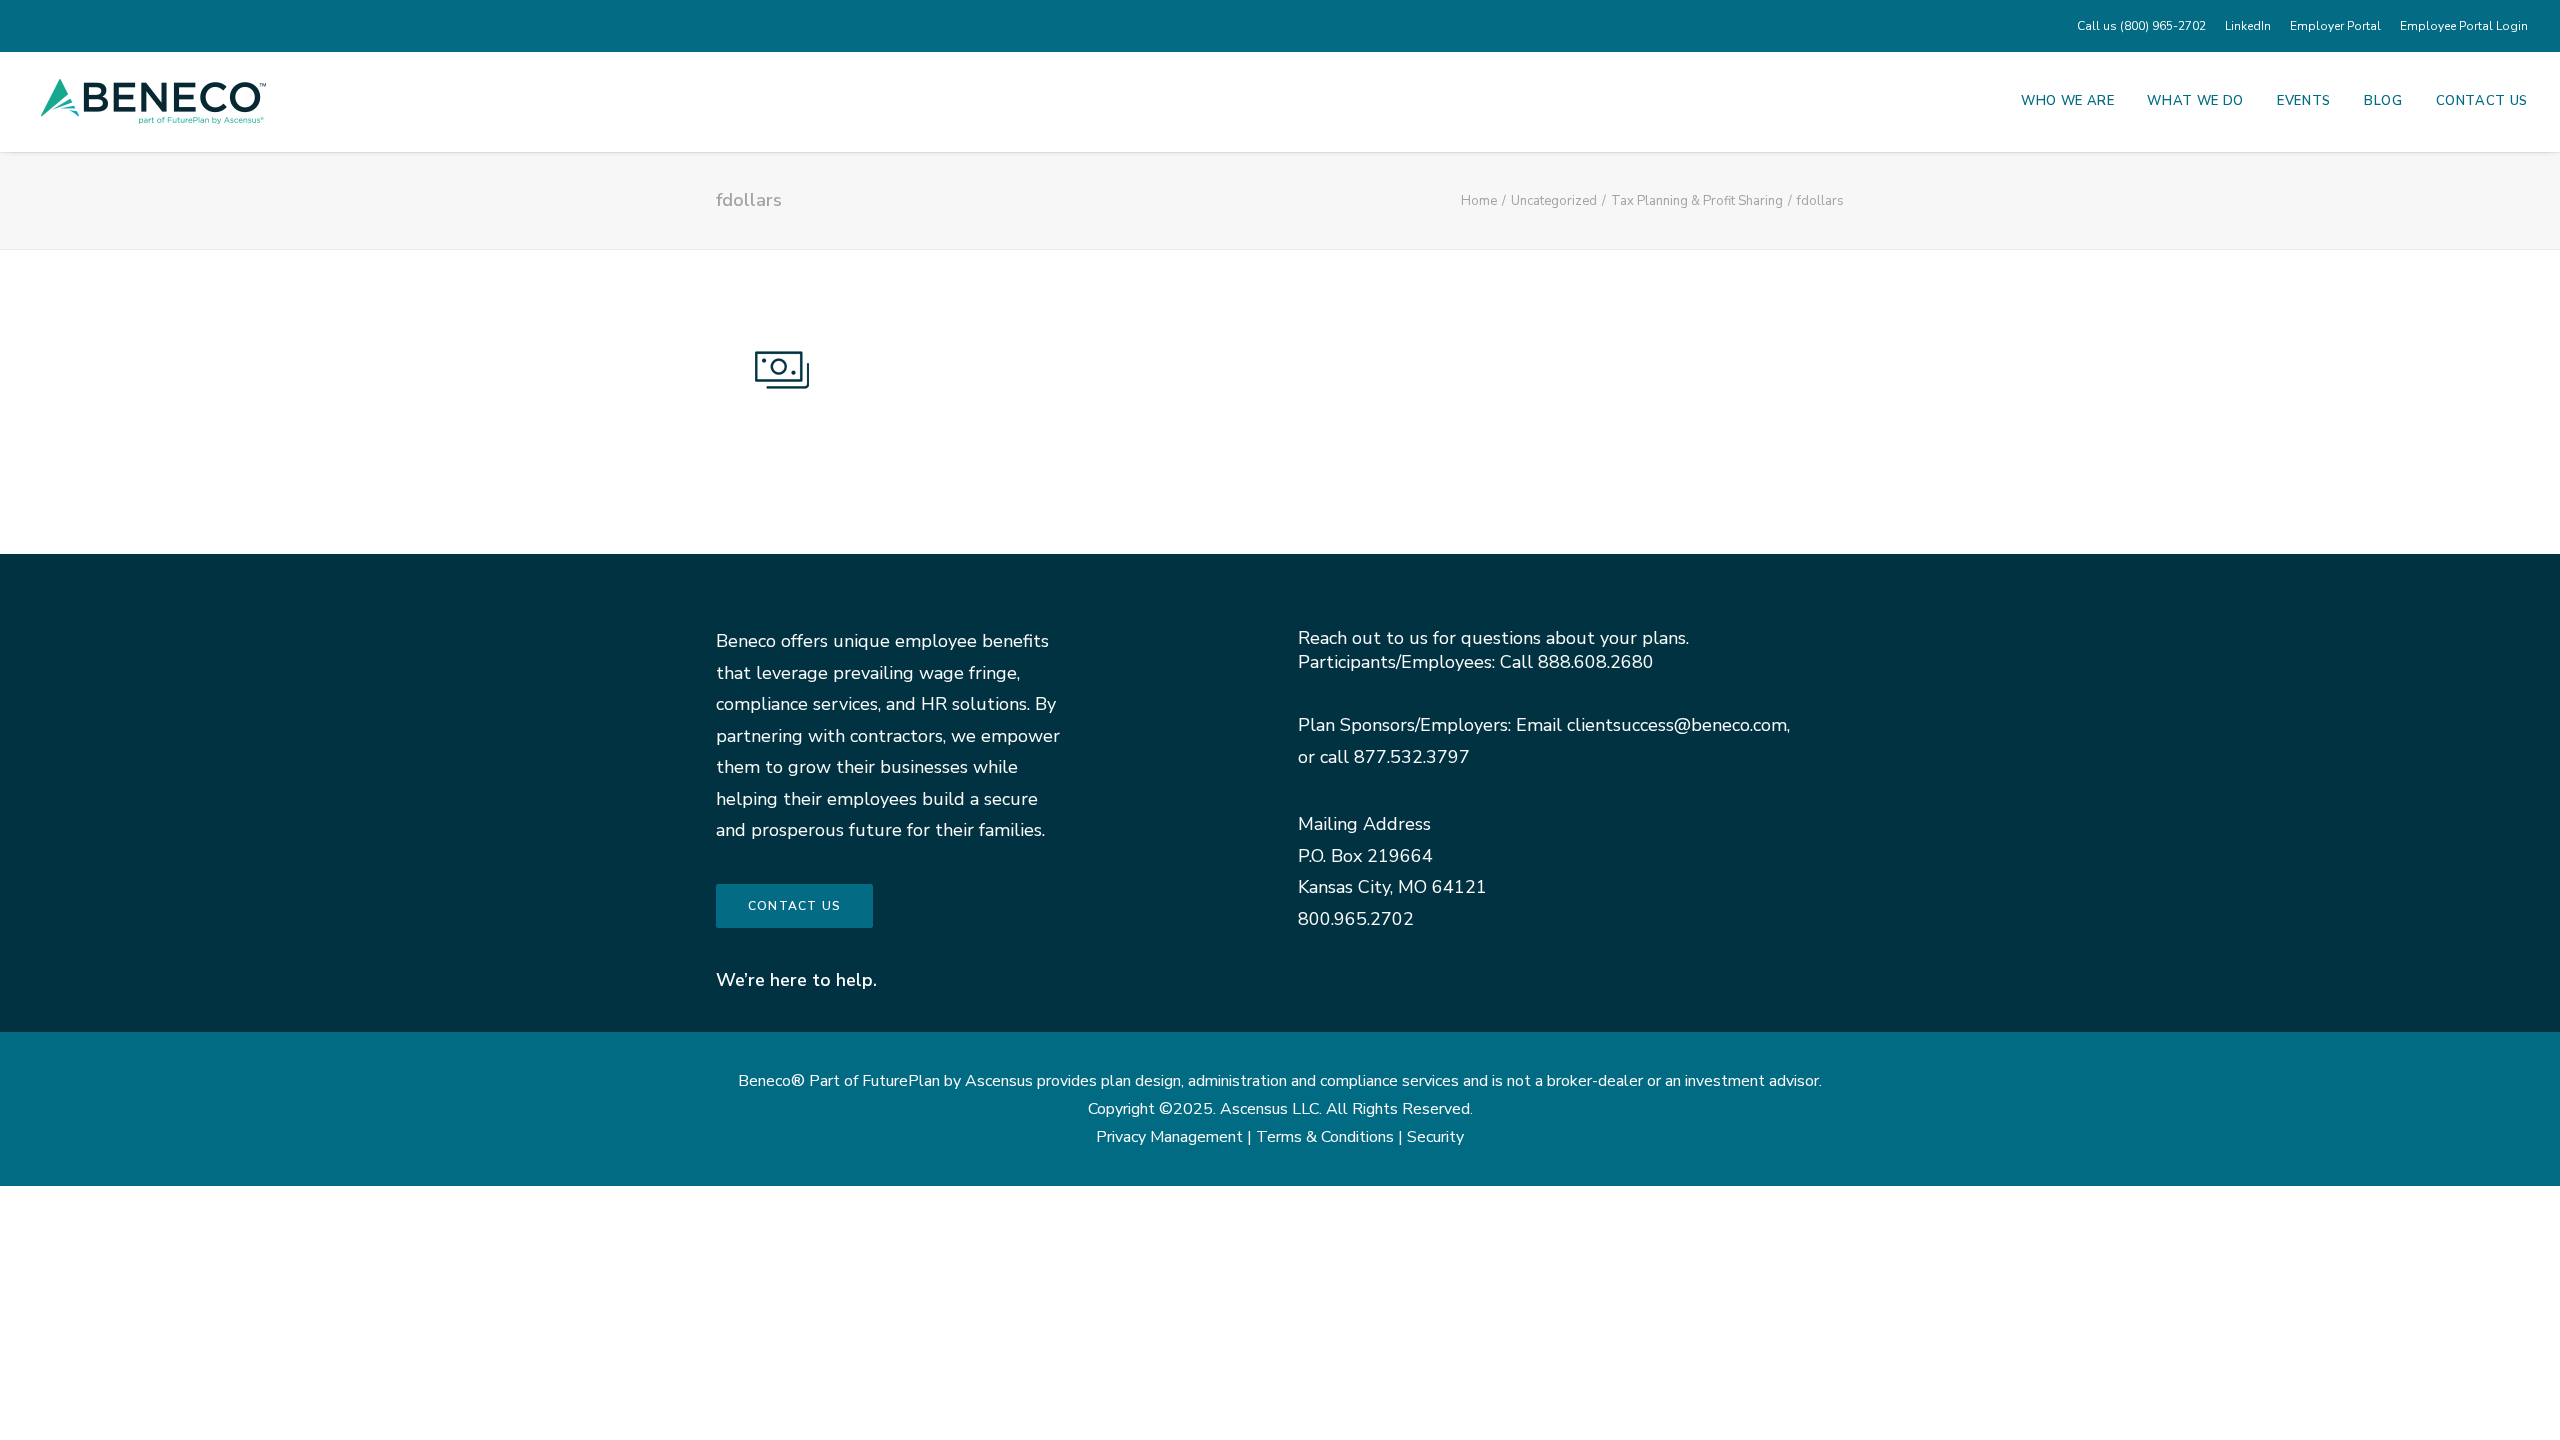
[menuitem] (2145, 26)
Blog (2383, 101)
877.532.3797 (1412, 757)
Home (1479, 201)
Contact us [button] (794, 906)
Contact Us (2482, 101)
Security (1435, 1137)
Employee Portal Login (2464, 26)
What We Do (2195, 101)
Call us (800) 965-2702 (2141, 26)
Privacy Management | (1176, 1137)
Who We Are (2068, 101)
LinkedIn (2248, 26)
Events (2304, 101)
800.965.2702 (1356, 919)
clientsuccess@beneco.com (1677, 725)
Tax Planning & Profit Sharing (1697, 201)
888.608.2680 (1596, 662)
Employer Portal (2335, 26)
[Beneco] (153, 101)
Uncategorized (1554, 201)
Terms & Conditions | (1331, 1137)
